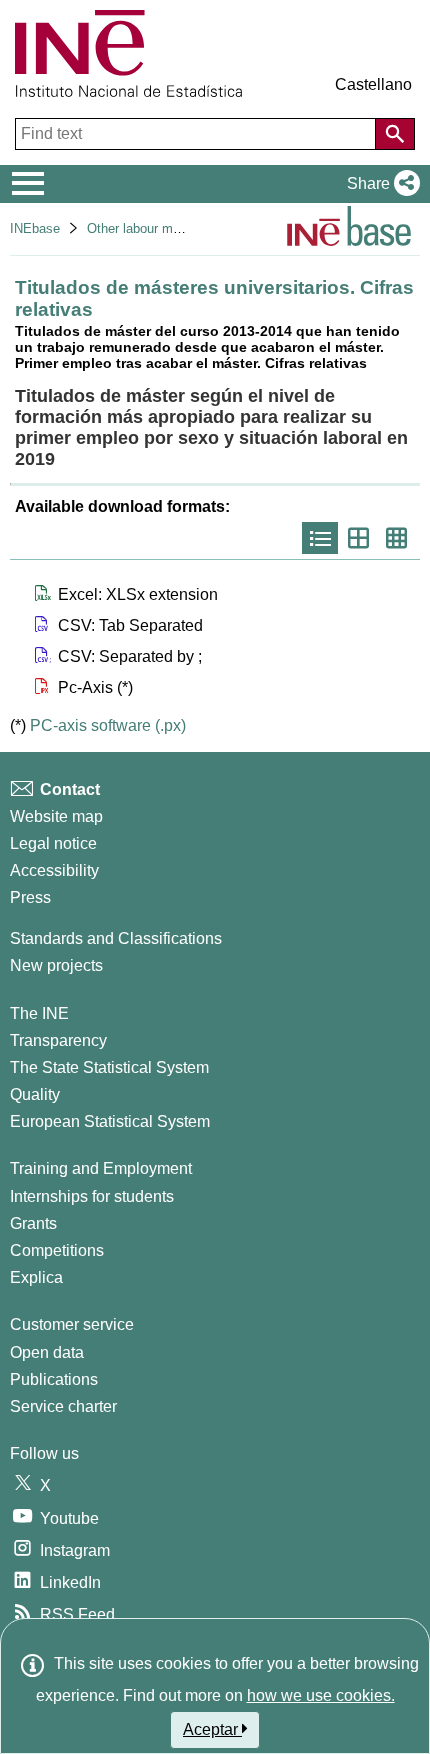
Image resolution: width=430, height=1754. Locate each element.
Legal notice (53, 843)
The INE (39, 1013)
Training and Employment (101, 1168)
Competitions (57, 1250)
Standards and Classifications (116, 938)
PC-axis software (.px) (108, 725)
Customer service (72, 1324)
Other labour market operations (176, 228)
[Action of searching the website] (395, 134)
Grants (33, 1223)
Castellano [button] (373, 84)
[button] (379, 184)
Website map (56, 816)
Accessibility (54, 870)
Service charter (63, 1406)
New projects (56, 965)
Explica (36, 1277)
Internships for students (92, 1196)
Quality (35, 1094)
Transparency (58, 1040)
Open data (47, 1352)
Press (30, 897)
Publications (54, 1379)
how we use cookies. (321, 1695)
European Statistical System (110, 1121)
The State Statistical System (109, 1067)
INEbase (35, 228)
